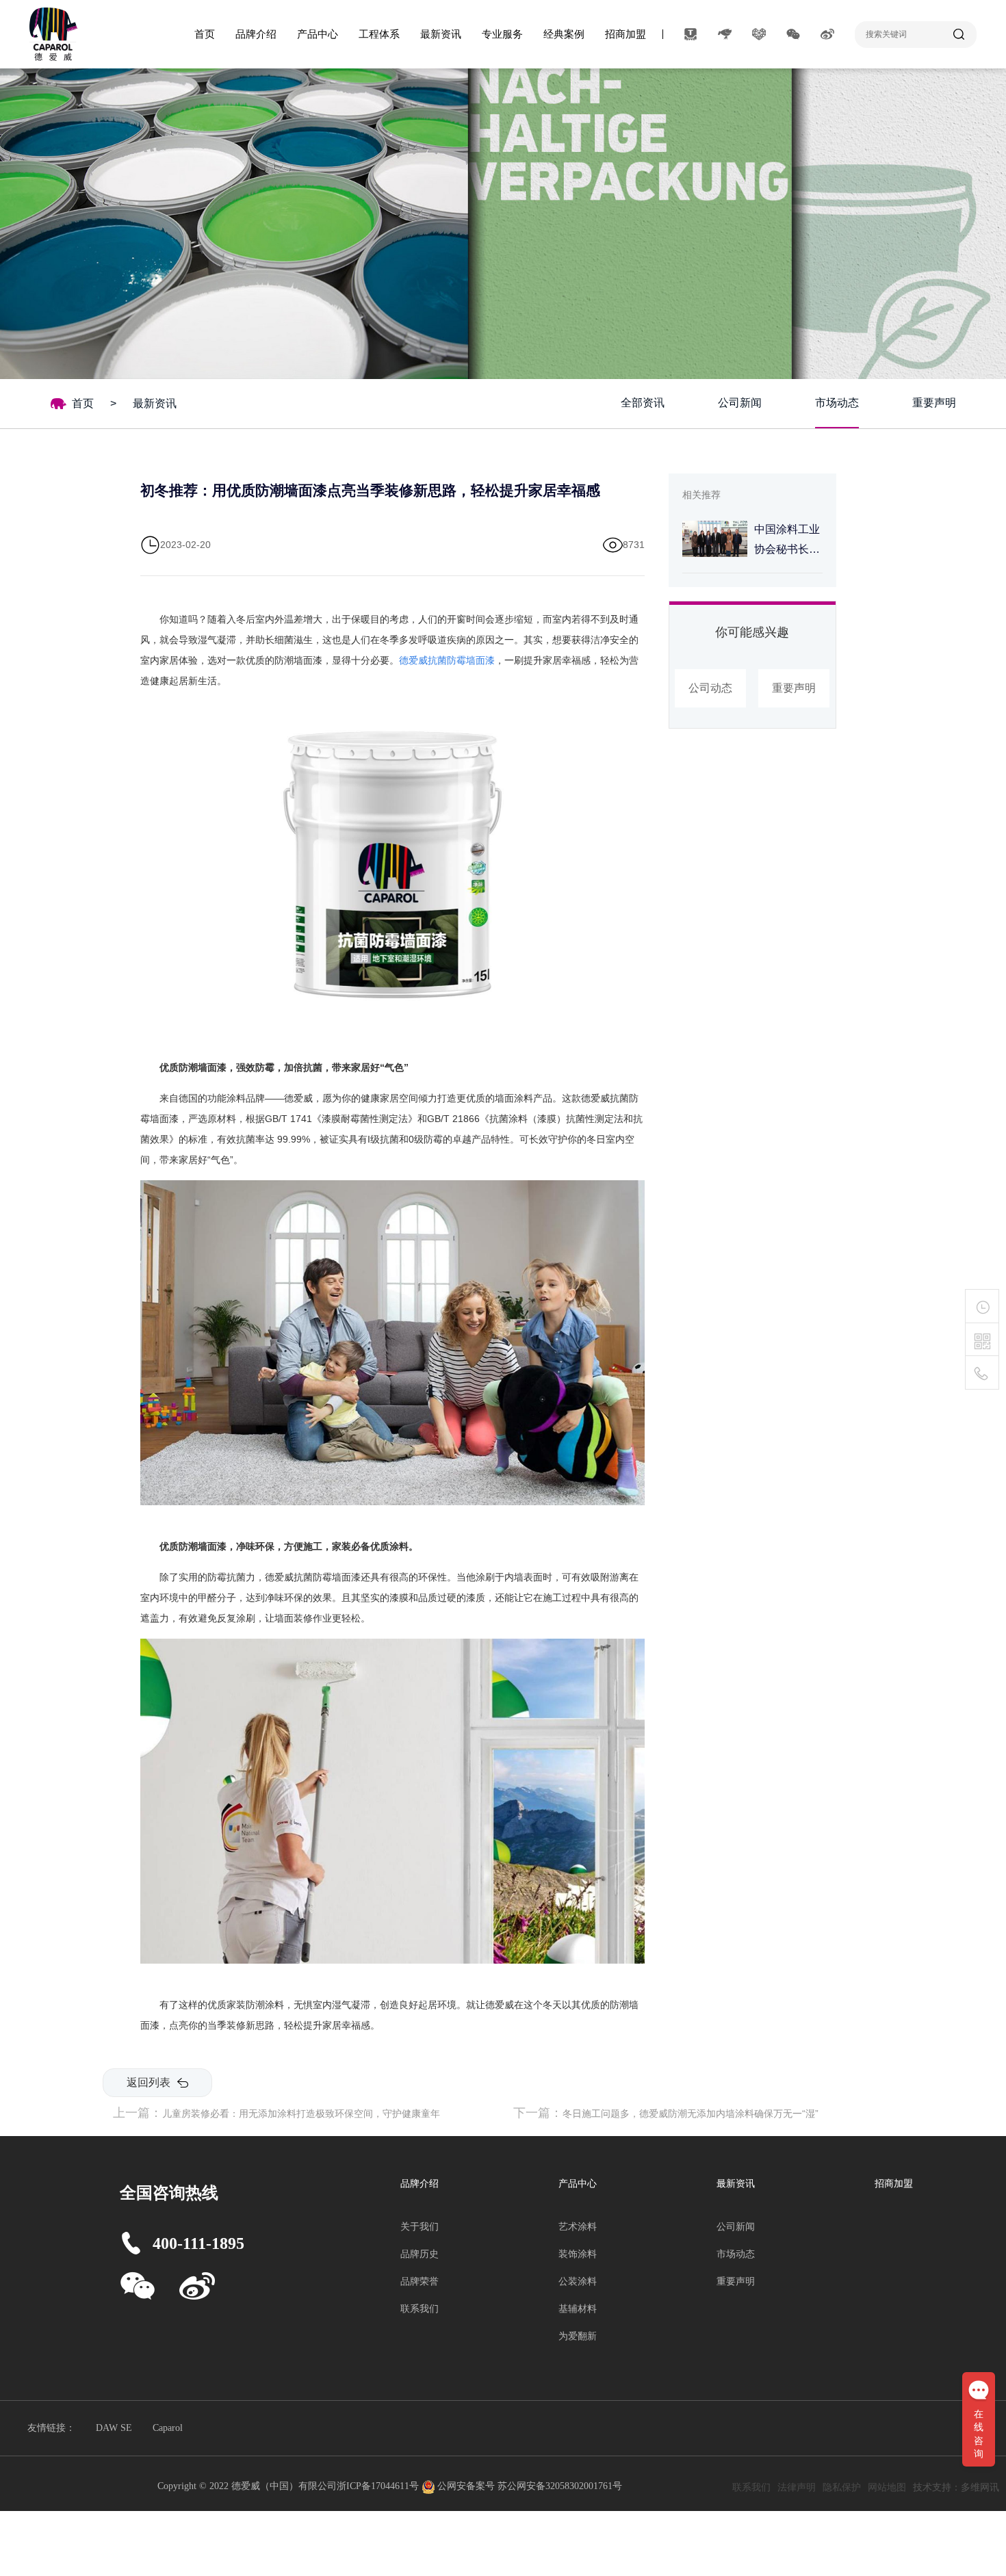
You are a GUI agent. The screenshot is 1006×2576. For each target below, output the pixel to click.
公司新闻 (740, 403)
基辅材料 (578, 2309)
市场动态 (837, 403)
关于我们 (420, 2227)
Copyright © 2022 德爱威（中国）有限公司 (247, 2486)
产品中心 (318, 34)
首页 (205, 34)
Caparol (168, 2428)
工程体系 (379, 34)
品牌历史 (420, 2254)
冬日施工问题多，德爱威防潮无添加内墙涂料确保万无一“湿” (691, 2113)
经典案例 (564, 34)
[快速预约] (982, 1306)
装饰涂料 (578, 2254)
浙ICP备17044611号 (379, 2486)
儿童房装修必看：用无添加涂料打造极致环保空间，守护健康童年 (301, 2113)
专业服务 (502, 34)
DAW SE (114, 2428)
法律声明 (797, 2487)
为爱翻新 (578, 2336)
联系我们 (420, 2309)
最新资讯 (441, 34)
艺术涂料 (578, 2227)
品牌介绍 (256, 34)
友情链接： (51, 2428)
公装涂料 (578, 2281)
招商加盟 (625, 34)
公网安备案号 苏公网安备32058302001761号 (530, 2486)
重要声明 (934, 403)
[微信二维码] (982, 1342)
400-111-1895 (198, 2243)
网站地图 (887, 2487)
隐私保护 (842, 2487)
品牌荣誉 (420, 2281)
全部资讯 (643, 403)
